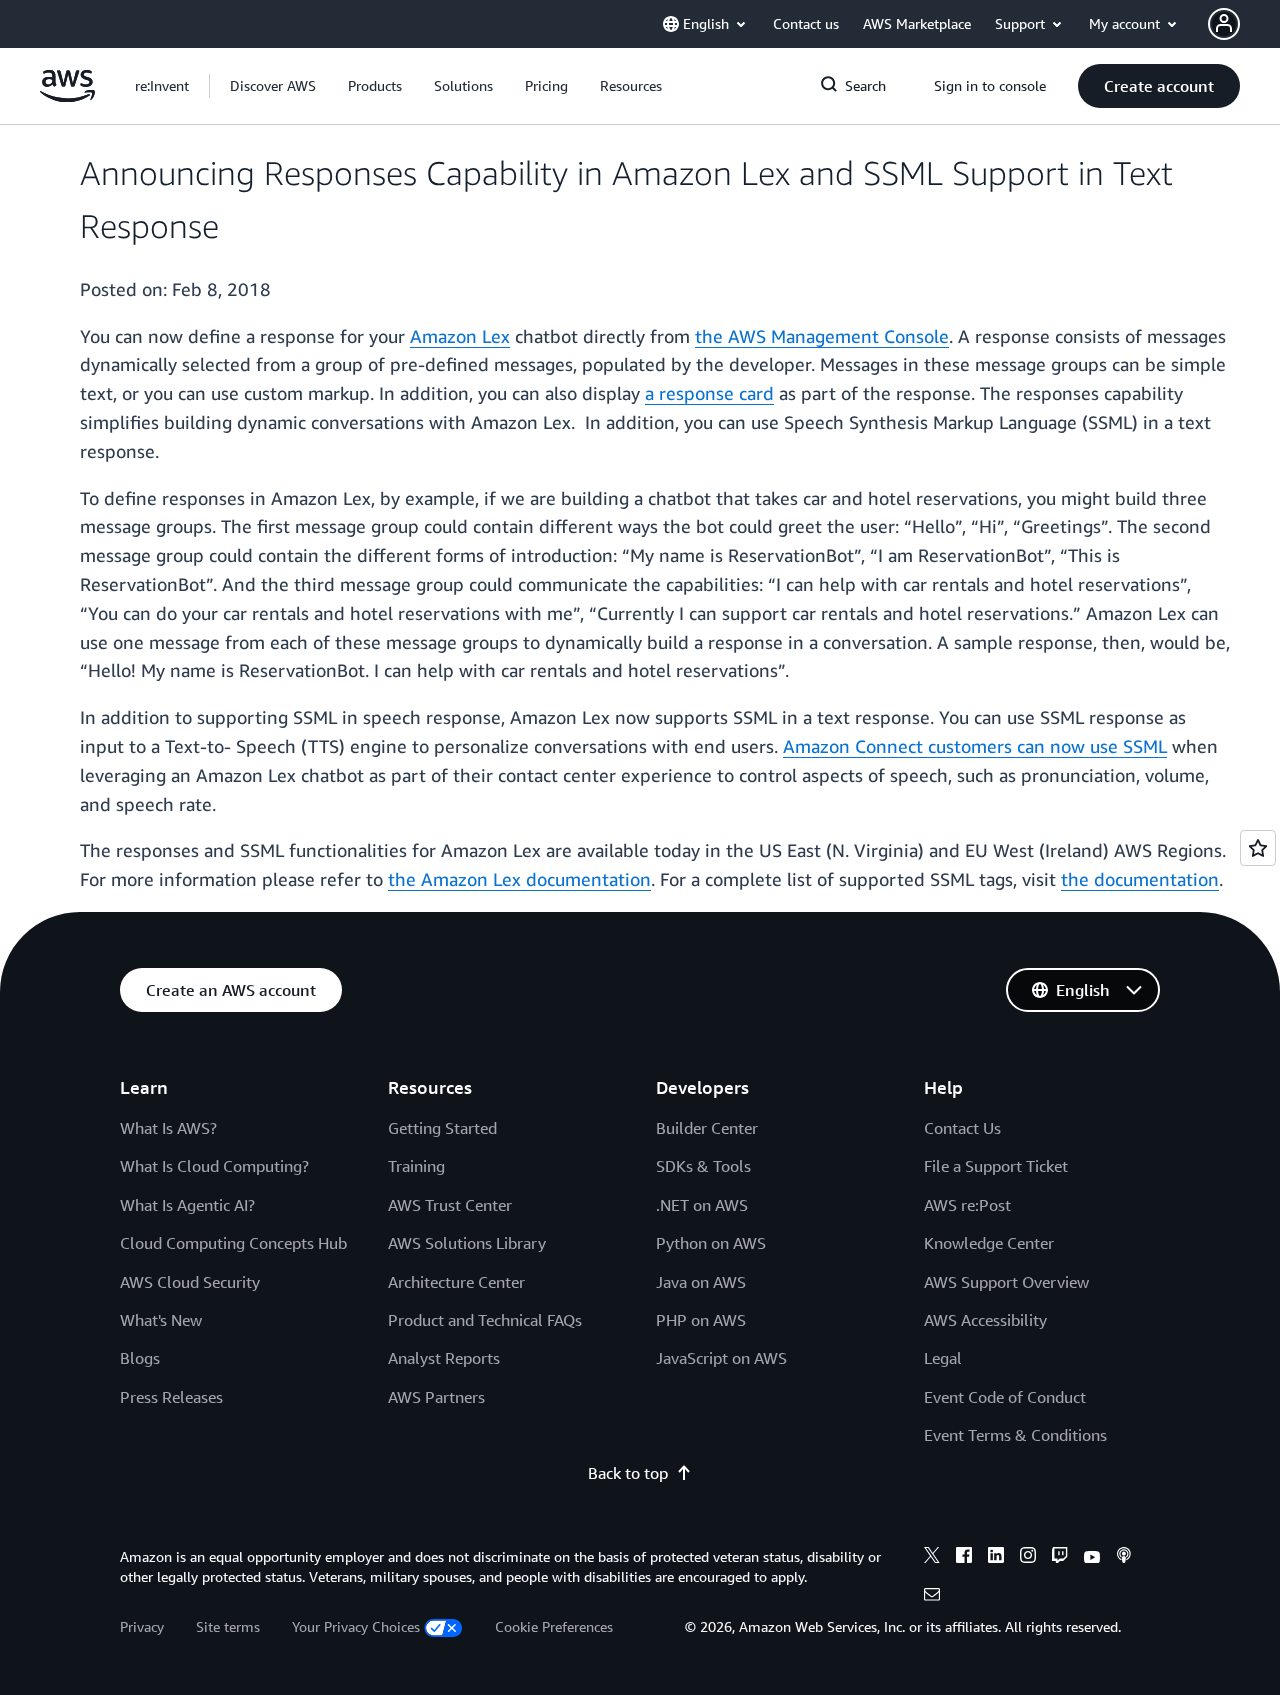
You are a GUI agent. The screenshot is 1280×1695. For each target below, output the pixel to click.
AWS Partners (436, 1397)
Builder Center (707, 1128)
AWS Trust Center (450, 1205)
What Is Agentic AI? (187, 1205)
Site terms (228, 1626)
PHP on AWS (701, 1320)
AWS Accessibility (985, 1320)
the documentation (1140, 879)
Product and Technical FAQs (485, 1320)
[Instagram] (1028, 1558)
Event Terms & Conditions (1015, 1435)
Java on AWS (701, 1282)
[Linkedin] (996, 1558)
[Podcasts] (1124, 1558)
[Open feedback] (1258, 848)
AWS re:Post (967, 1205)
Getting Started (442, 1128)
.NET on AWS (702, 1205)
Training (416, 1166)
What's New (161, 1320)
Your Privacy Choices (356, 1626)
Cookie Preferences (554, 1626)
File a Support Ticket (996, 1166)
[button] (273, 86)
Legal (943, 1358)
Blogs (140, 1358)
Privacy (142, 1626)
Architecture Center (456, 1282)
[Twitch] (1060, 1558)
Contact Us (962, 1128)
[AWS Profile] (1224, 24)
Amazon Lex (460, 336)
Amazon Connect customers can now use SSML (975, 746)
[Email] (932, 1597)
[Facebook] (964, 1558)
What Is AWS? (168, 1128)
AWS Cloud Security (190, 1282)
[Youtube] (1092, 1558)
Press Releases (171, 1397)
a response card (709, 393)
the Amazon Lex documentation (519, 879)
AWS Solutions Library (467, 1243)
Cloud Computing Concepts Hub (233, 1243)
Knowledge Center (989, 1243)
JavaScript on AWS (721, 1358)
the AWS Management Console (822, 336)
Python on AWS (711, 1243)
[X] (932, 1558)
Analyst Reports (444, 1358)
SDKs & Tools (703, 1166)
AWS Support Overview (1006, 1282)
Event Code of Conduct (1005, 1397)
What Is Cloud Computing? (214, 1166)
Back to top (628, 1473)
